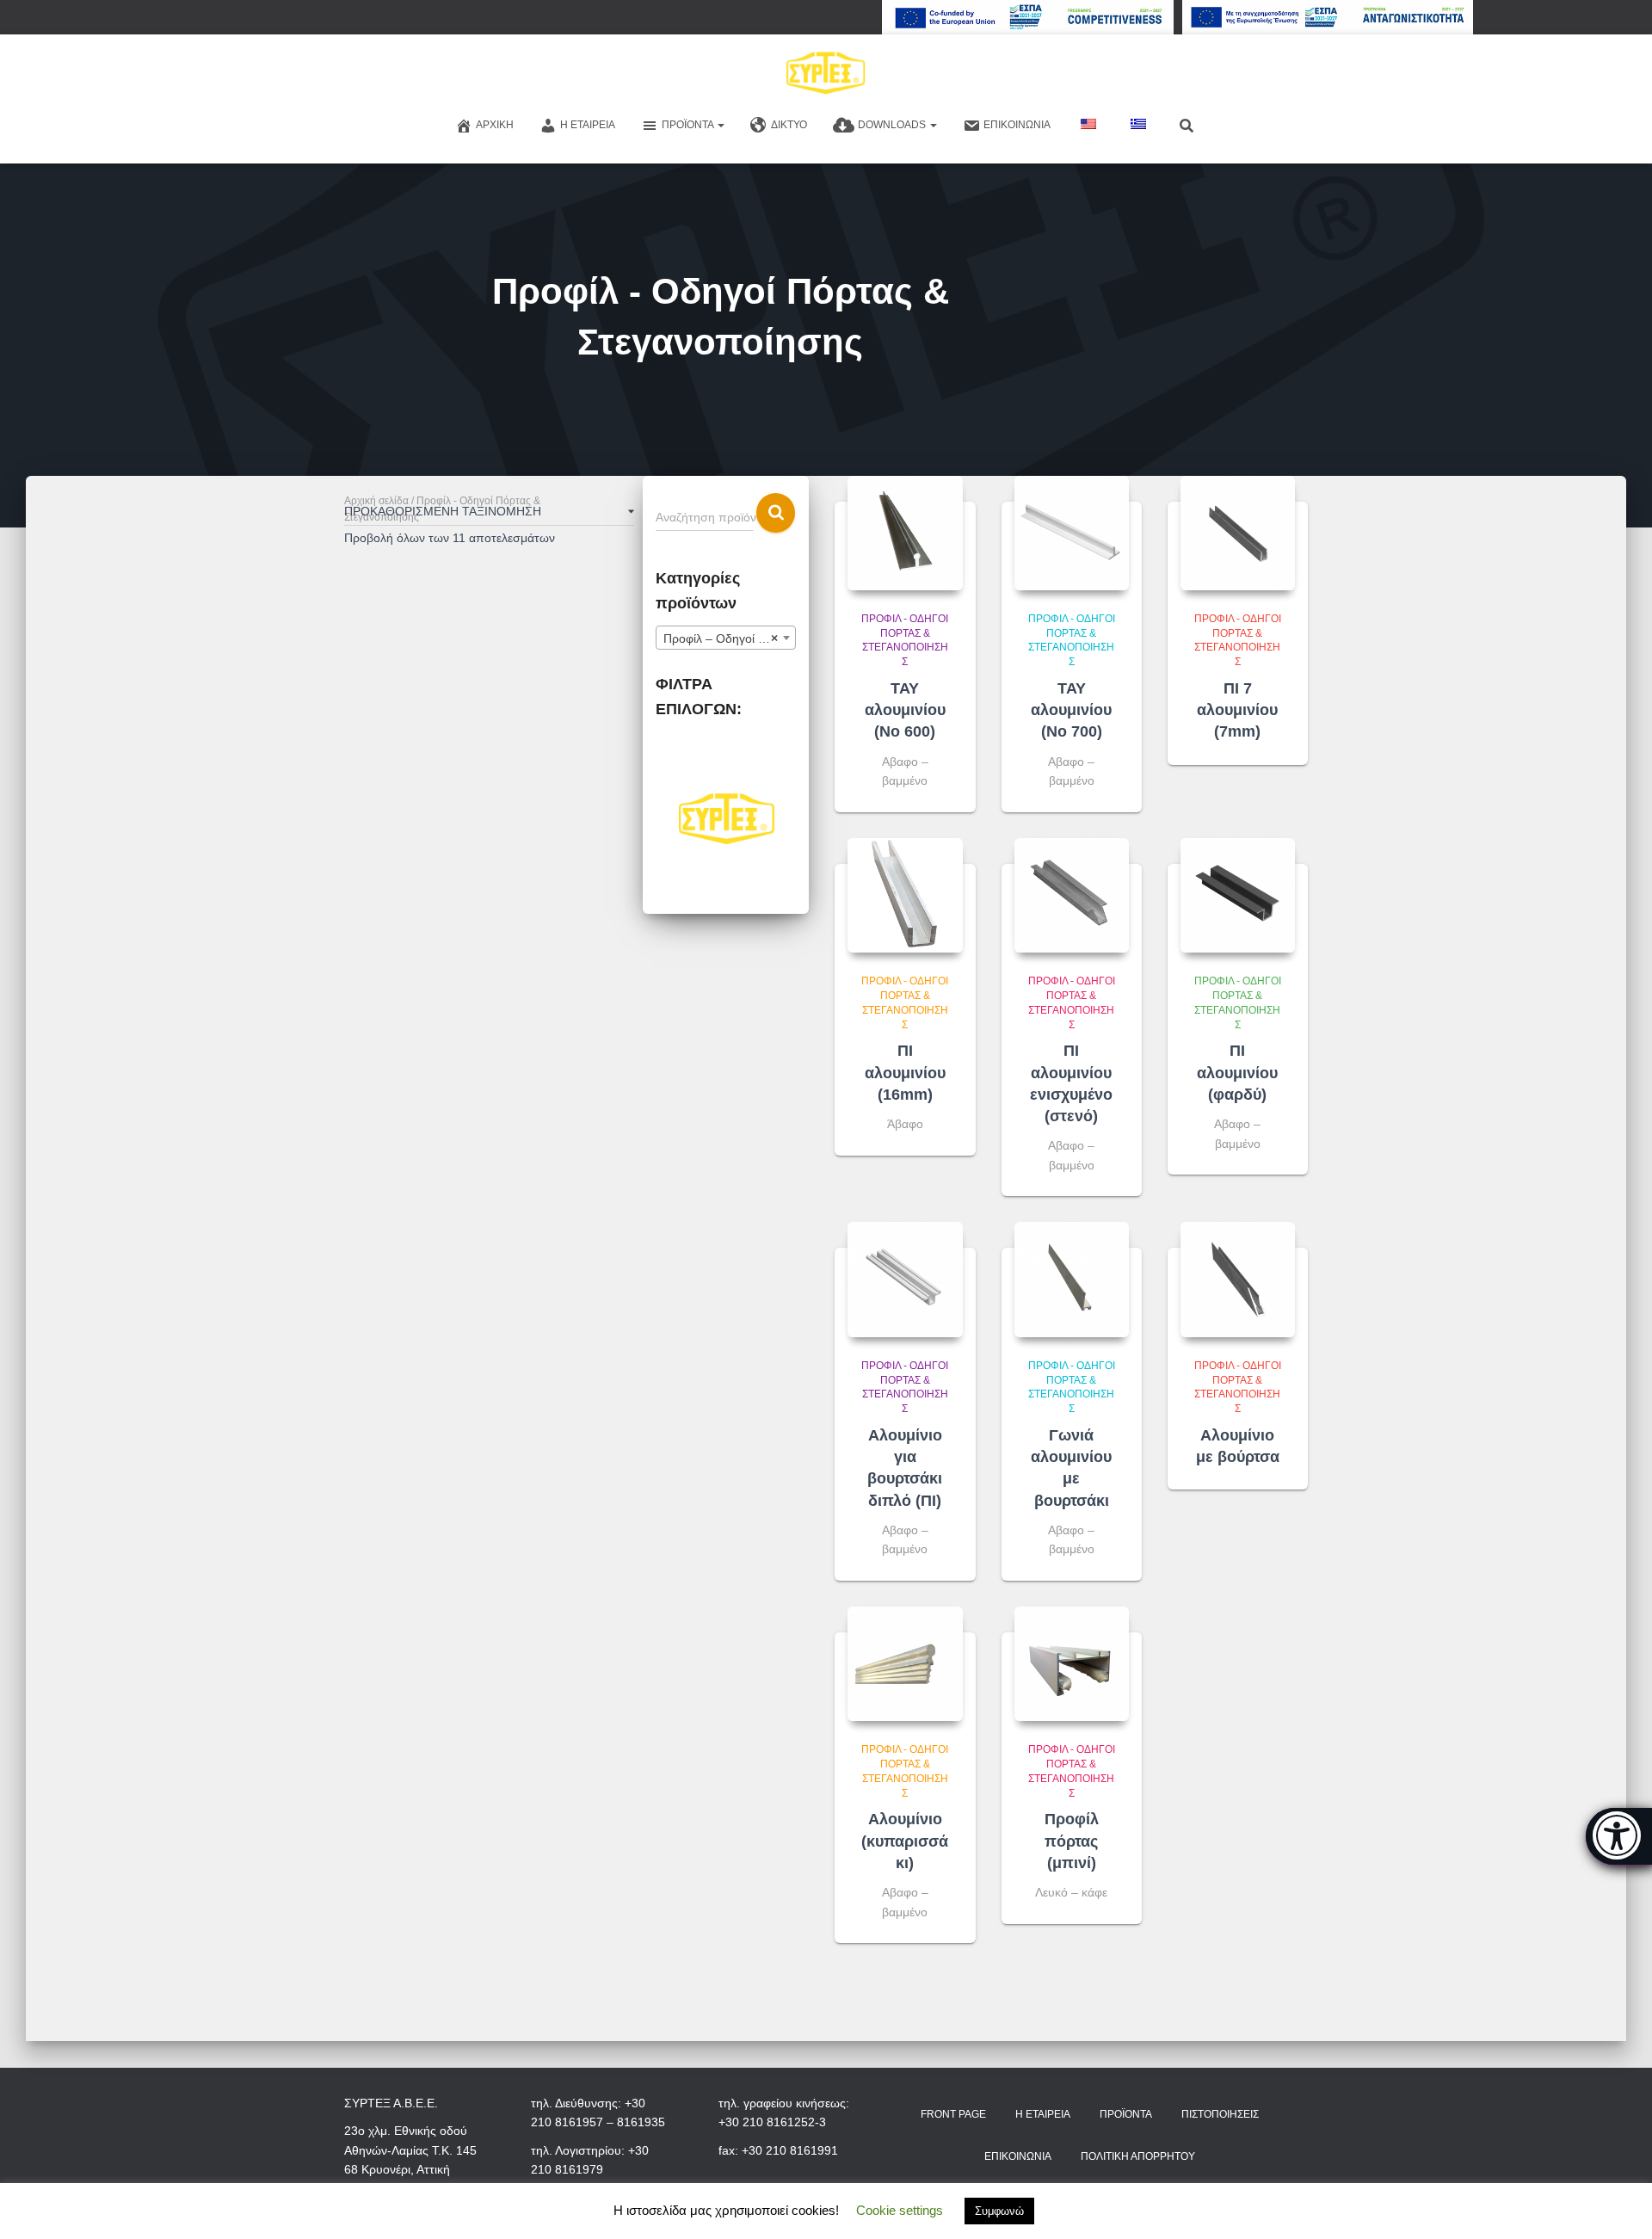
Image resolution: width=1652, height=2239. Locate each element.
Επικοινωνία (1017, 125)
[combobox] (726, 638)
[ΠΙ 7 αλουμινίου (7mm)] (1238, 533)
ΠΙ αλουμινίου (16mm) (905, 1072)
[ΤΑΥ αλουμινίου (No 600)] (905, 533)
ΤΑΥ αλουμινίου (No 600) (905, 710)
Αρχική (495, 125)
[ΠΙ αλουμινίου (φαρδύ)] (1238, 895)
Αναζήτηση (776, 513)
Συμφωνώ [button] (999, 2211)
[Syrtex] (826, 73)
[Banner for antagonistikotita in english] (1028, 17)
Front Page (953, 2114)
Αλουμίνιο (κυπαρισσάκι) (905, 1841)
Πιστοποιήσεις (1220, 2114)
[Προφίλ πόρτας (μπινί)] (1072, 1664)
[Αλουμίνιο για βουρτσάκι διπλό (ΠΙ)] (905, 1279)
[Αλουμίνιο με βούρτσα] (1238, 1279)
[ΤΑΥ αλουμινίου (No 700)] (1072, 533)
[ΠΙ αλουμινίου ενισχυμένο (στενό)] (1072, 895)
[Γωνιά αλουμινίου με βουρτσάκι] (1072, 1279)
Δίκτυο (789, 125)
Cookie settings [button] (900, 2210)
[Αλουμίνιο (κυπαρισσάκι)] (905, 1664)
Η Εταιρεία (588, 125)
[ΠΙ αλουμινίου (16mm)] (905, 895)
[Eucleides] (1619, 1836)
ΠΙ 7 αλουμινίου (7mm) (1237, 710)
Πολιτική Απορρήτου (1138, 2156)
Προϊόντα (689, 125)
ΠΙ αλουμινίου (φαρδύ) (1237, 1072)
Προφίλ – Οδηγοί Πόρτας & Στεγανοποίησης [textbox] (729, 638)
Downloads (893, 125)
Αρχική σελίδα (376, 501)
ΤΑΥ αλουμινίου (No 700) (1071, 710)
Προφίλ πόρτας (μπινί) (1072, 1841)
